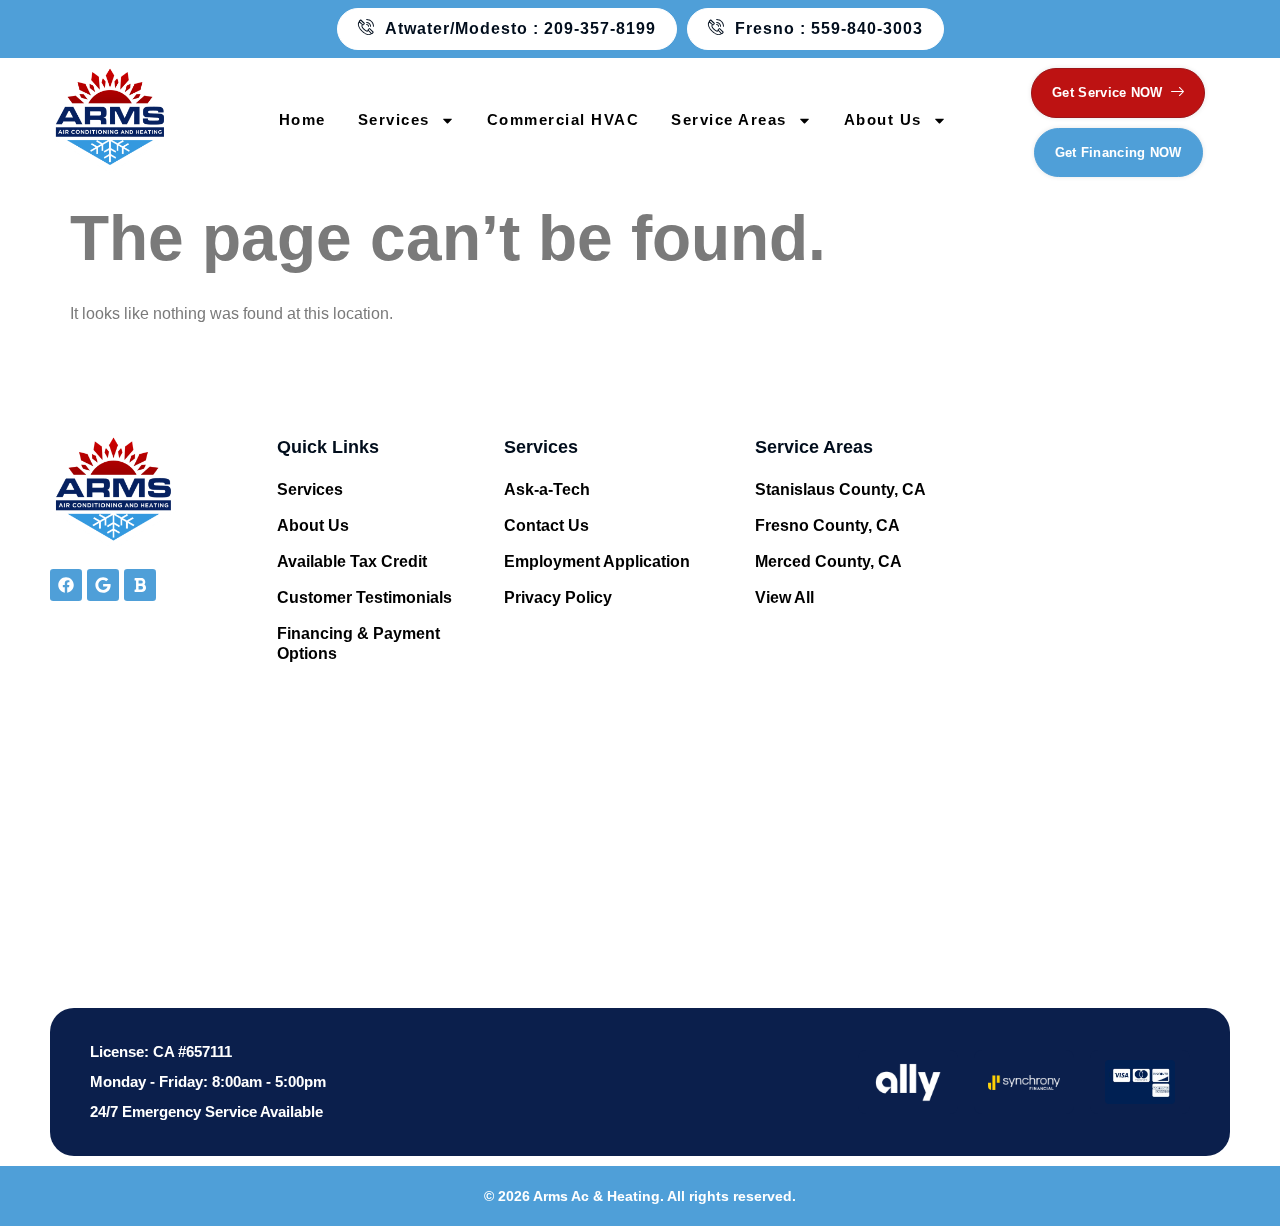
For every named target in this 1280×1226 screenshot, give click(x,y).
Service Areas (729, 119)
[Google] (103, 585)
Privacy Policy (558, 597)
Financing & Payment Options (358, 643)
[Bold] (140, 585)
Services (394, 119)
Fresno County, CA (827, 525)
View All (784, 597)
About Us (883, 119)
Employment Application (597, 561)
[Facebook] (66, 585)
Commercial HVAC (563, 119)
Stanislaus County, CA (840, 489)
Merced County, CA (828, 561)
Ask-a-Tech (547, 489)
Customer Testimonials (364, 597)
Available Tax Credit (352, 561)
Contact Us (546, 525)
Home (302, 119)
